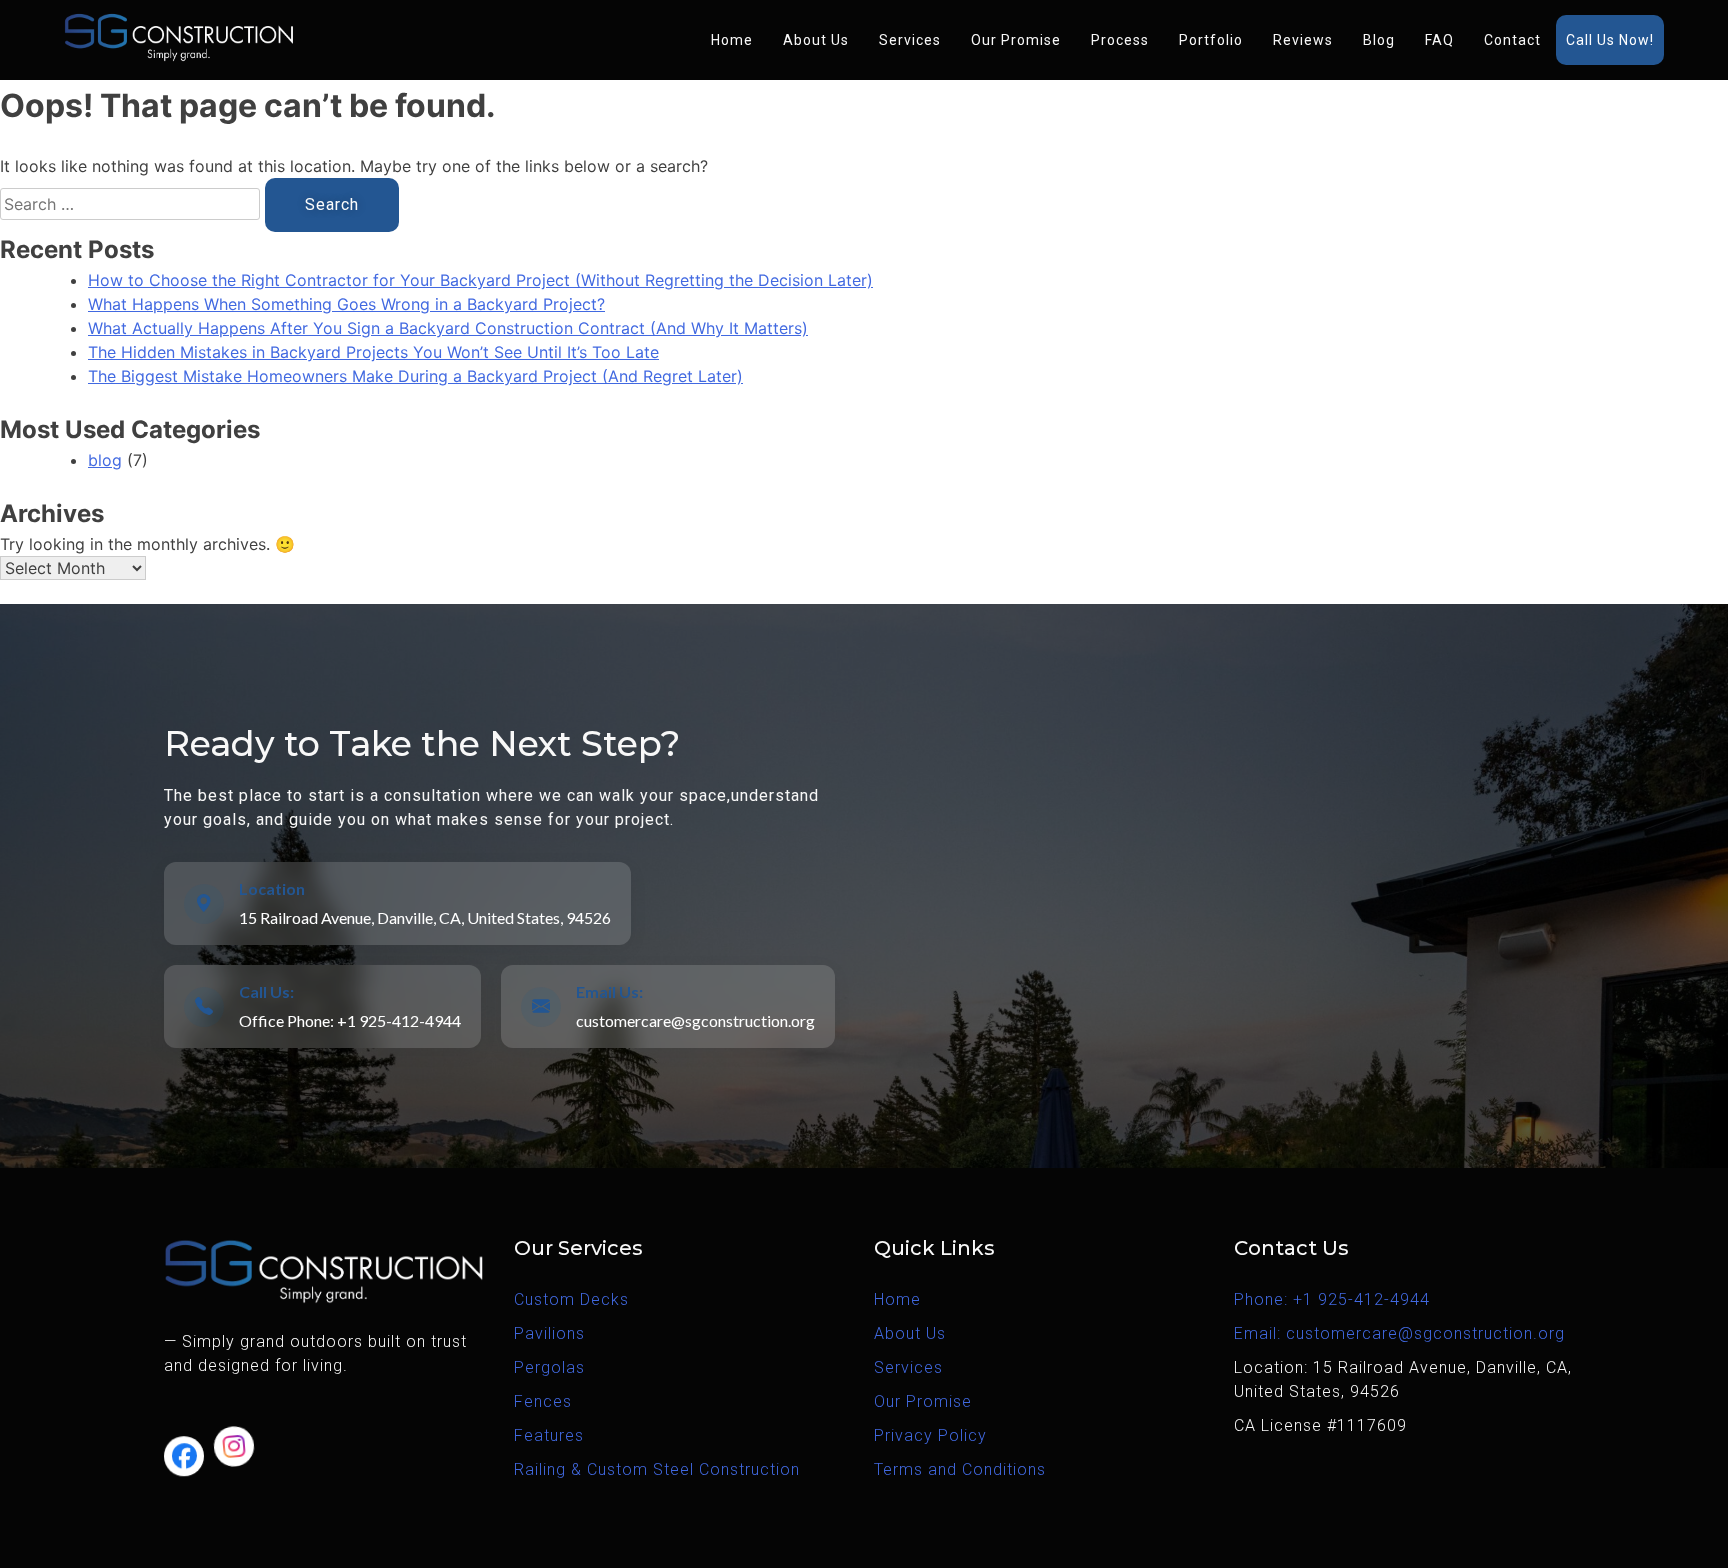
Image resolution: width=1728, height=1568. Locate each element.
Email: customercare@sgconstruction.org (1399, 1333)
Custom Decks (571, 1299)
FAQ (1439, 40)
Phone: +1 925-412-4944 (1332, 1299)
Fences (543, 1401)
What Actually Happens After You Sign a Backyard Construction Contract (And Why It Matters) (448, 328)
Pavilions (549, 1333)
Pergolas (549, 1367)
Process (1120, 40)
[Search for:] (132, 204)
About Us (816, 40)
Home (732, 40)
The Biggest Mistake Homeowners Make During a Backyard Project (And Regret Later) (415, 376)
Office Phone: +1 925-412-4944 (350, 1020)
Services (910, 40)
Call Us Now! (1610, 40)
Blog (1379, 40)
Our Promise (1016, 40)
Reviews (1303, 40)
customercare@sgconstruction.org (695, 1020)
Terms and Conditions (960, 1469)
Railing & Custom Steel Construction (657, 1469)
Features (549, 1435)
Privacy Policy (930, 1435)
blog (105, 460)
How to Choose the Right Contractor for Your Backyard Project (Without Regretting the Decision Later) (480, 280)
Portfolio (1211, 40)
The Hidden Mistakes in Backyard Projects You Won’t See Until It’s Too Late (373, 352)
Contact (1512, 40)
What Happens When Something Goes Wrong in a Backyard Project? (346, 304)
